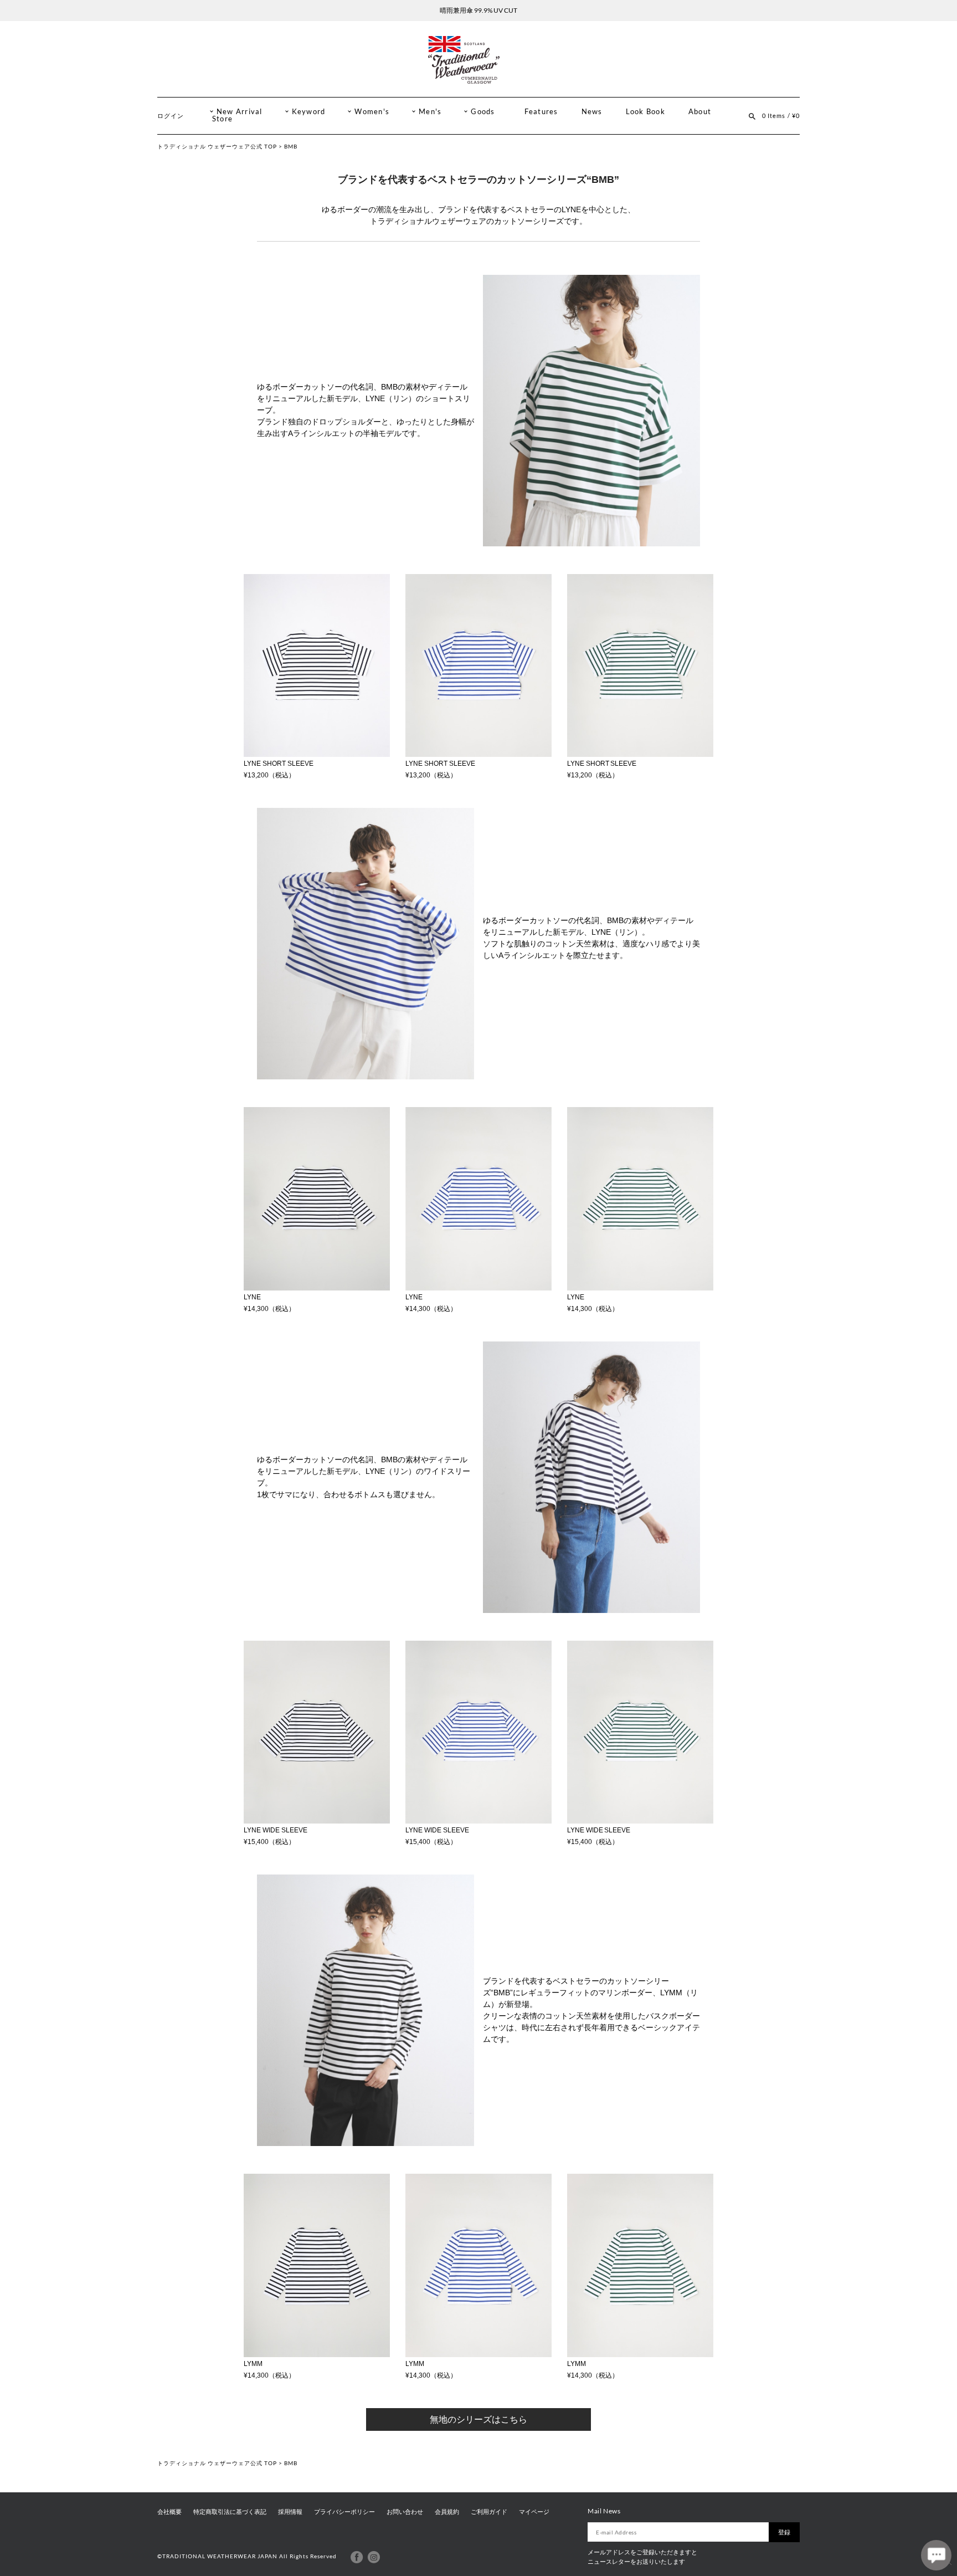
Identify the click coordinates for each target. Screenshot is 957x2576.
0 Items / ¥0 (781, 116)
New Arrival (240, 112)
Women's (372, 112)
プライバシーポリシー (344, 2512)
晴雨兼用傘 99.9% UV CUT (478, 10)
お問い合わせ (405, 2512)
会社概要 (169, 2512)
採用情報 (290, 2512)
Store (222, 119)
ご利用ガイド (489, 2512)
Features (541, 112)
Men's (430, 112)
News (592, 112)
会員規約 (447, 2512)
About (700, 112)
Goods (483, 112)
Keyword (309, 112)
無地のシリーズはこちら (478, 2419)
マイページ (534, 2512)
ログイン (171, 116)
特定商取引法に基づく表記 (230, 2512)
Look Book (645, 112)
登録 (784, 2532)
